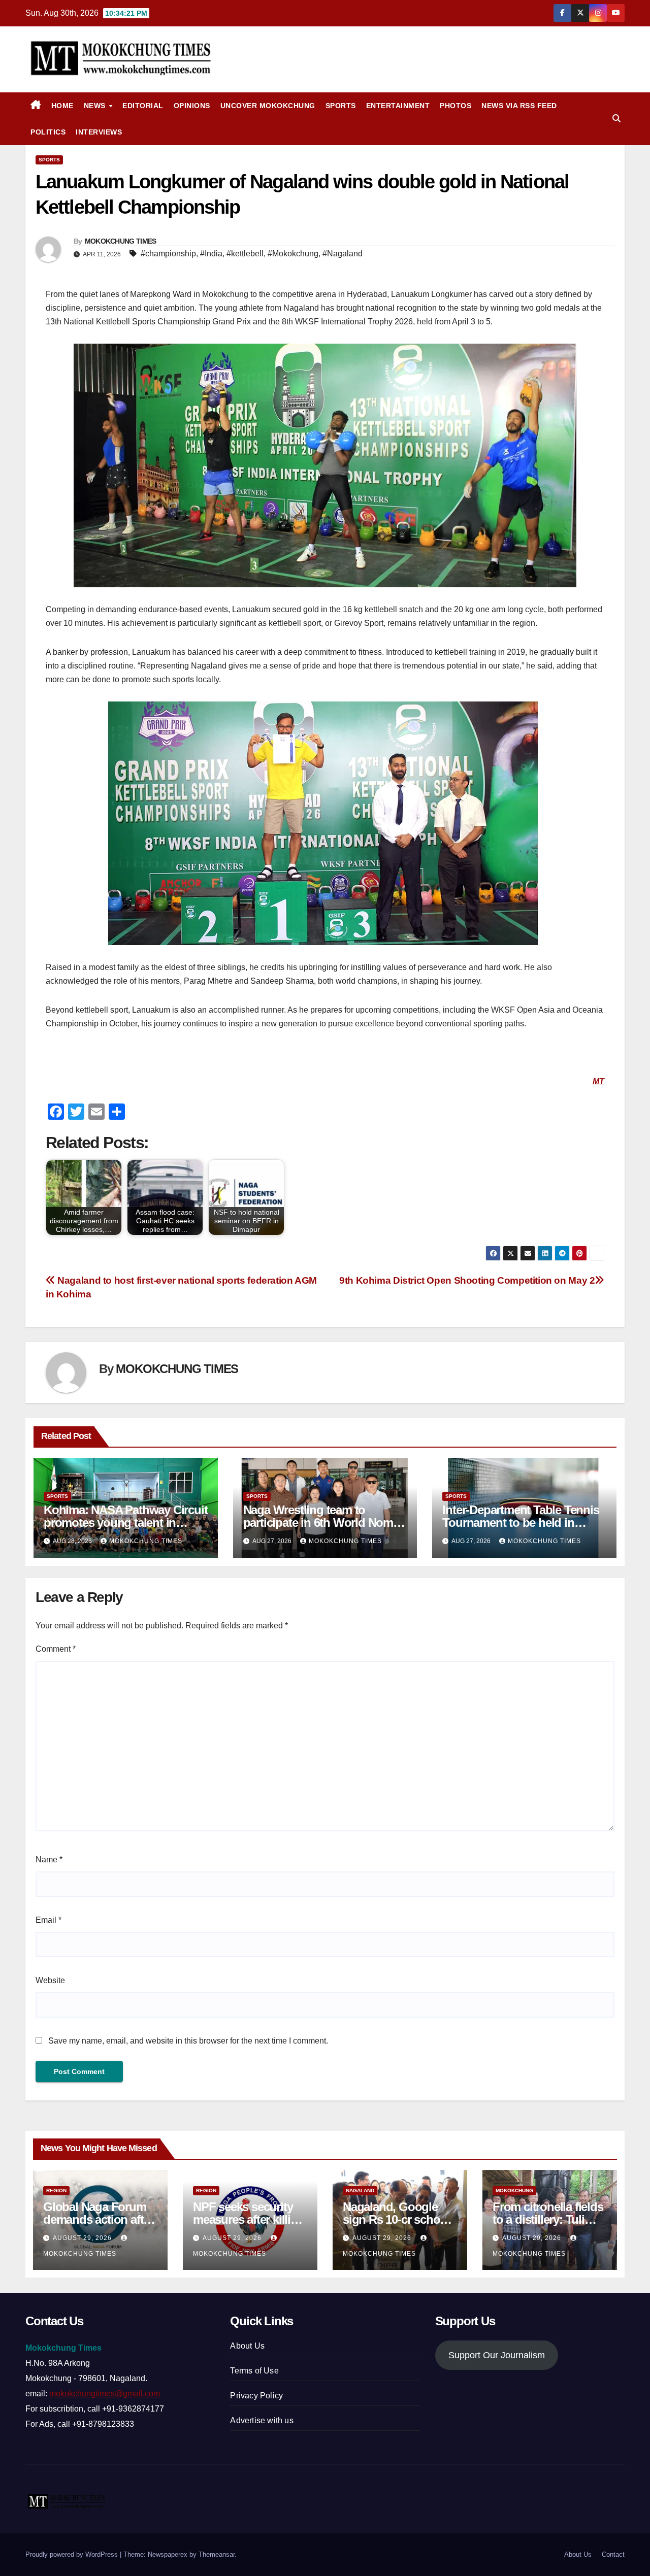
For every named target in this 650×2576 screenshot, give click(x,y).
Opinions (192, 106)
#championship (168, 254)
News (96, 106)
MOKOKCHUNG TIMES (121, 241)
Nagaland (360, 2190)
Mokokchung (514, 2190)
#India (211, 254)
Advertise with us (262, 2420)
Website (50, 1980)
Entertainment (398, 106)
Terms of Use (254, 2371)
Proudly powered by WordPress (73, 2554)
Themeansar (217, 2554)
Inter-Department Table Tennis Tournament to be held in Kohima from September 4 (521, 1523)
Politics (48, 132)
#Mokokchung (293, 254)
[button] (616, 119)
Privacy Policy (256, 2396)
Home (62, 106)
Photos (456, 106)
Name (49, 1860)
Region (56, 2190)
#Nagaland (343, 254)
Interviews (99, 132)
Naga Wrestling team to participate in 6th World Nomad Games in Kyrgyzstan (325, 1523)
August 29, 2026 (83, 2238)
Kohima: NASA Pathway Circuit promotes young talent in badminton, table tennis (125, 1523)
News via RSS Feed (519, 106)
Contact (613, 2554)
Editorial (143, 106)
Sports (341, 106)
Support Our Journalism (497, 2355)
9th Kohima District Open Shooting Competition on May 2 (467, 1280)
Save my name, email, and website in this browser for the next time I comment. (188, 2041)
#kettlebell (245, 254)
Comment (56, 1649)
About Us (247, 2346)
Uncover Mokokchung (268, 106)
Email (48, 1920)
